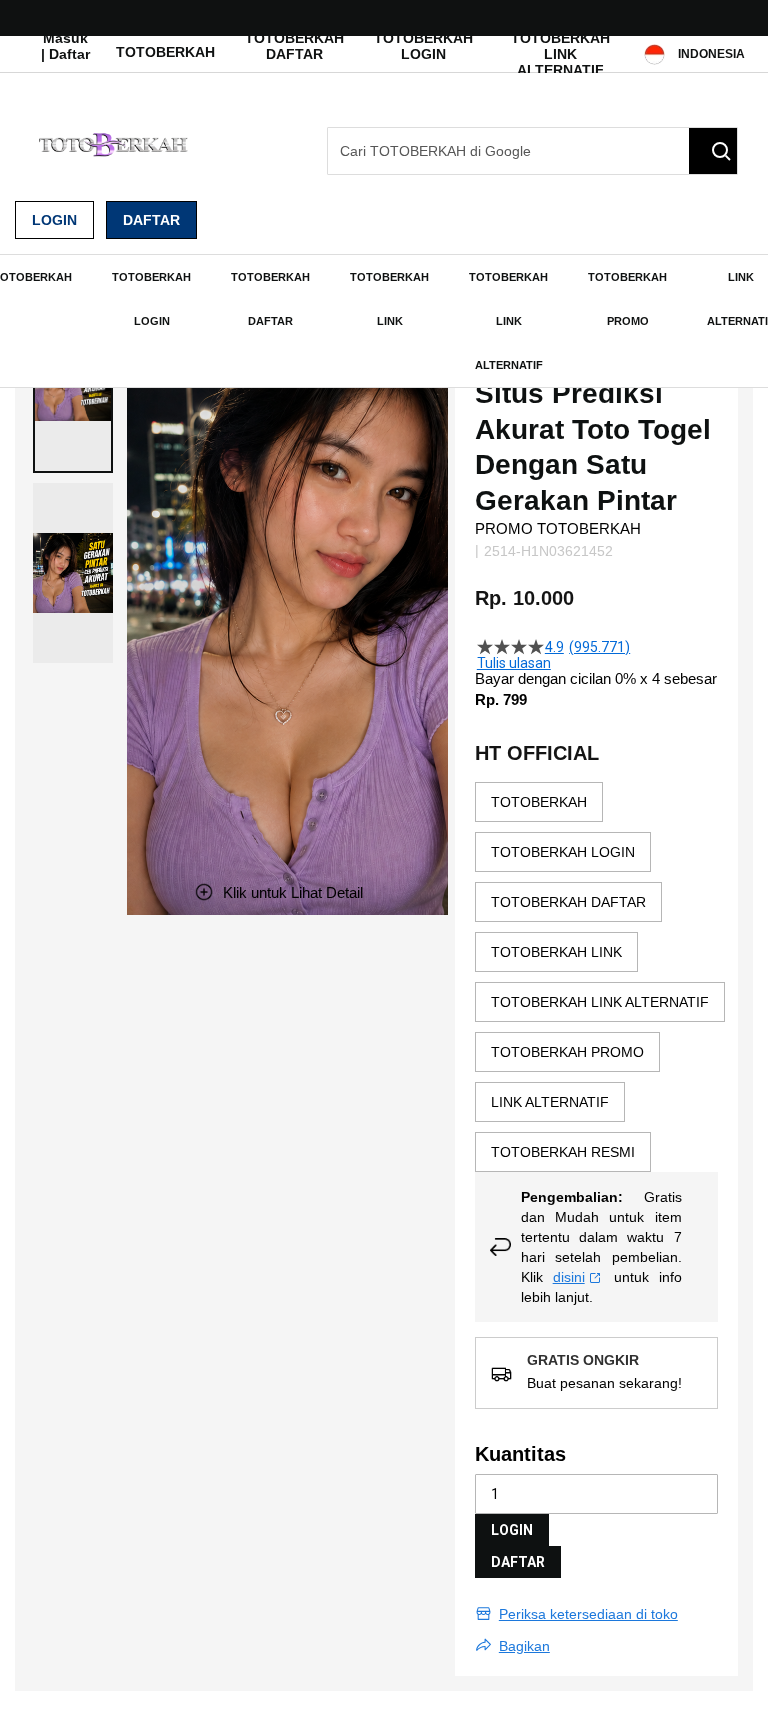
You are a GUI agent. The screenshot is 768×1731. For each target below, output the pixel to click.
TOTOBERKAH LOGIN (423, 46)
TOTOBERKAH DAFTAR (294, 46)
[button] (73, 573)
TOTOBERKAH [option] (539, 802)
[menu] (384, 321)
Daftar (151, 220)
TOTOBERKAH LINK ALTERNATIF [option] (600, 1002)
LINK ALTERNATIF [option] (550, 1102)
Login (54, 220)
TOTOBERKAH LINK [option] (556, 952)
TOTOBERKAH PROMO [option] (567, 1052)
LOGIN (512, 1530)
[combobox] (532, 151)
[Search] (713, 151)
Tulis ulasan (514, 663)
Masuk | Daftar (65, 46)
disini (569, 1277)
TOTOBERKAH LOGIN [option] (563, 852)
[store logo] (115, 144)
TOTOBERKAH (165, 52)
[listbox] (600, 977)
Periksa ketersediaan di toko (588, 1614)
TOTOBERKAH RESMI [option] (563, 1152)
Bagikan (524, 1646)
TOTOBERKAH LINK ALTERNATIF (560, 54)
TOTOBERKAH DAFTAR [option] (568, 902)
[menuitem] (151, 299)
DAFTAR (518, 1562)
